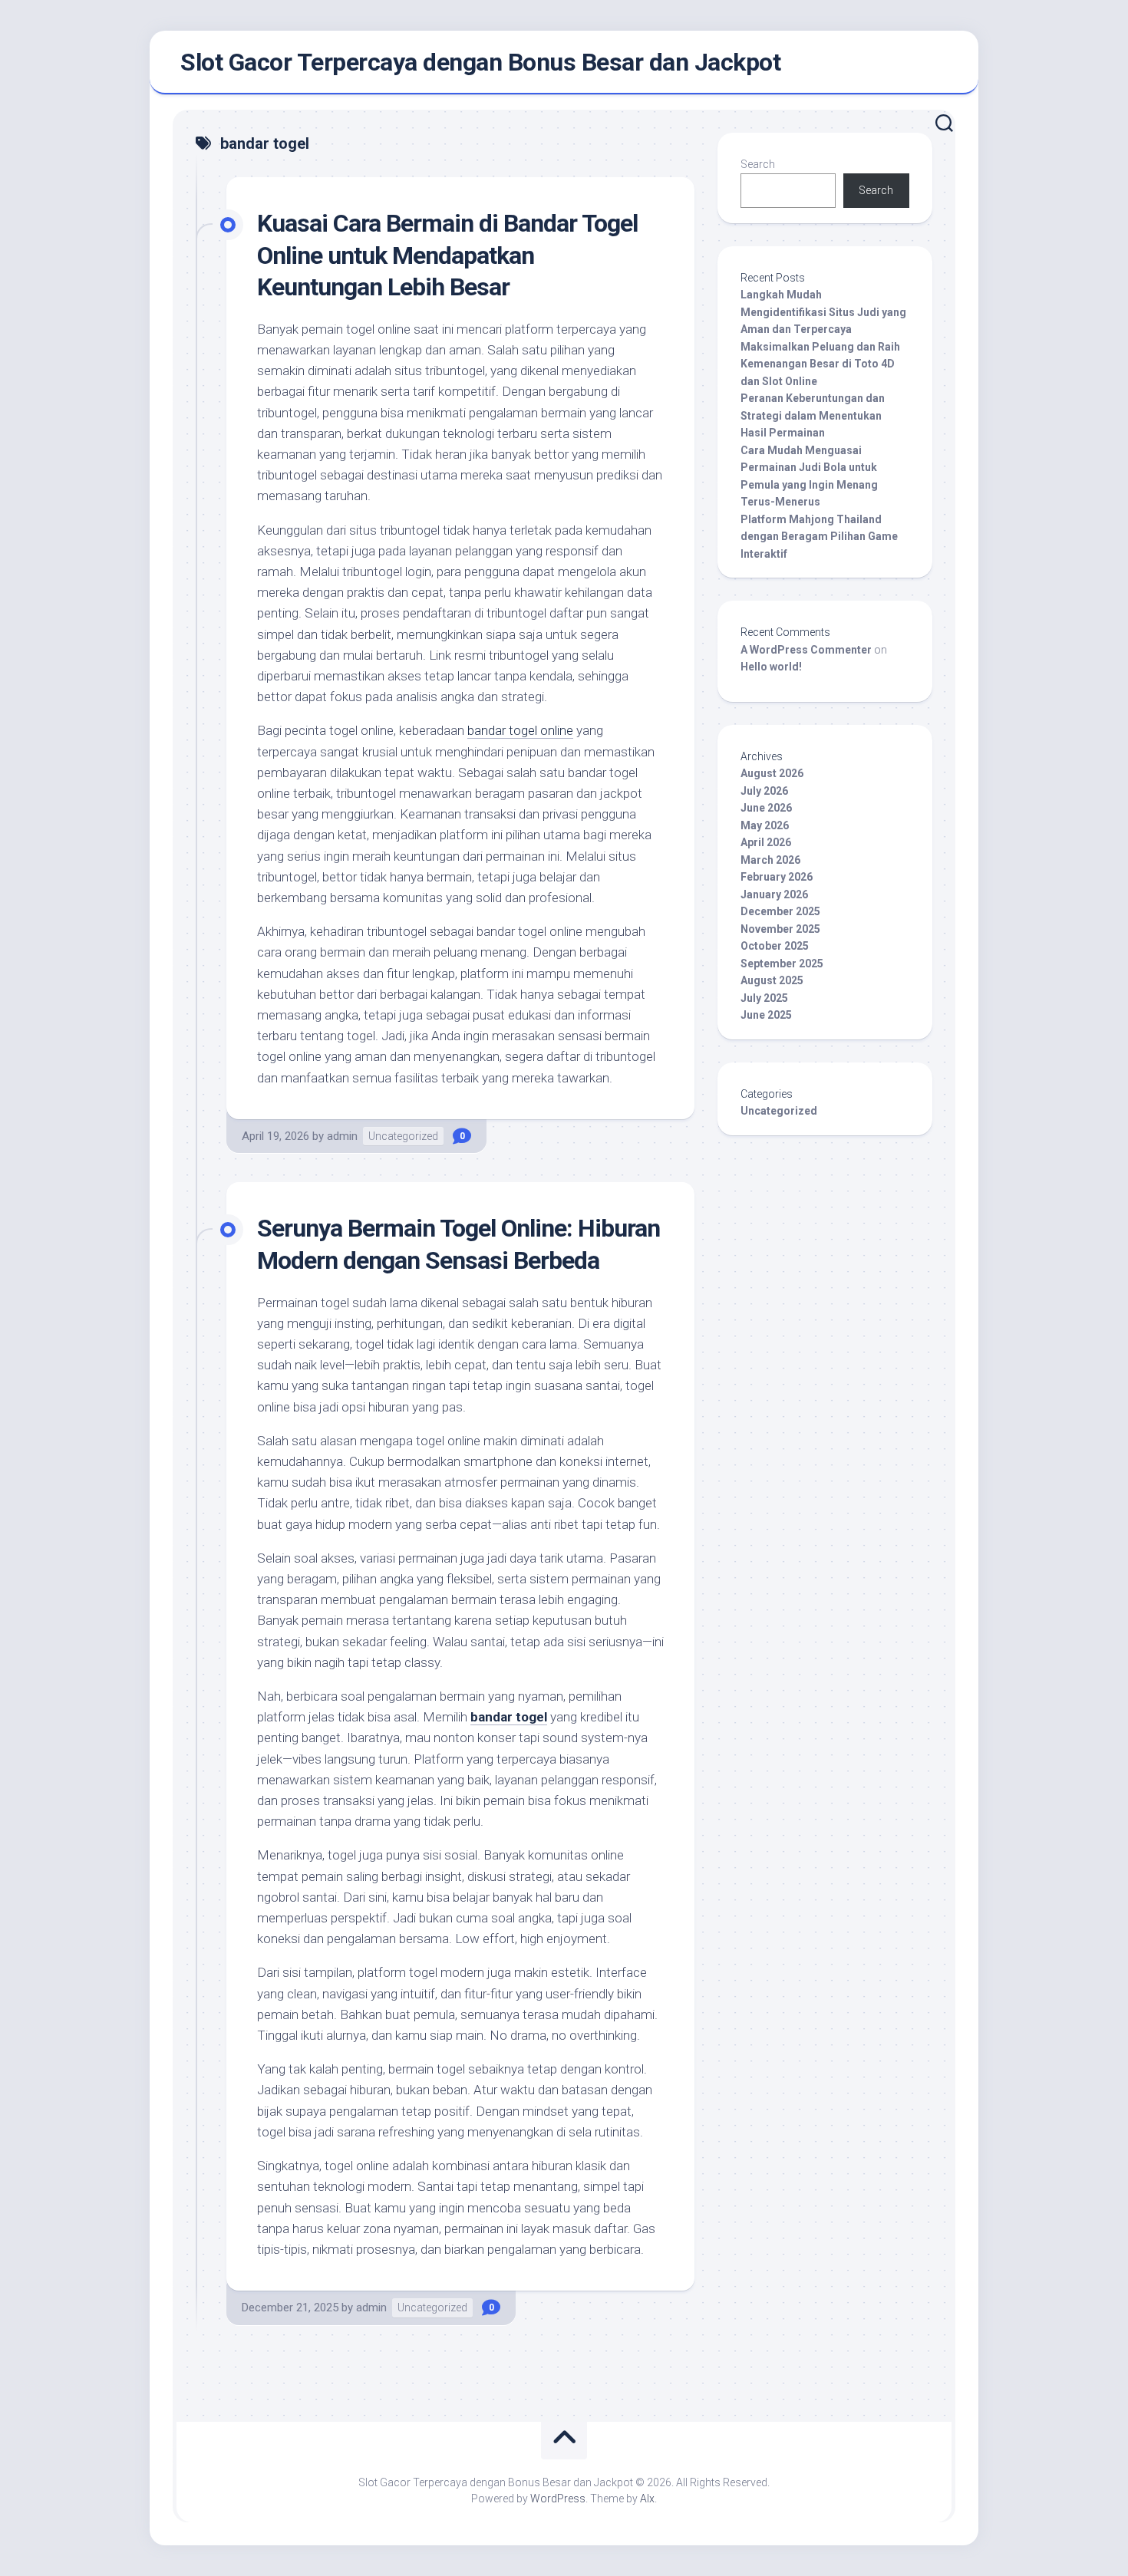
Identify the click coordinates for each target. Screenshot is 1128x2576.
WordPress (558, 2499)
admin (342, 1136)
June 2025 (766, 1015)
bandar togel (509, 1717)
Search (758, 164)
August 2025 (772, 980)
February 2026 (777, 877)
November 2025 (780, 929)
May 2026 (765, 825)
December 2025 (780, 911)
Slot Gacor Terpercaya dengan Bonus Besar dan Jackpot (480, 62)
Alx (647, 2499)
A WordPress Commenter (806, 650)
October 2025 (775, 946)
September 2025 (782, 964)
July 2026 (764, 791)
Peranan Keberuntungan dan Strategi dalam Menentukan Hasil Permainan (813, 415)
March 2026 (770, 860)
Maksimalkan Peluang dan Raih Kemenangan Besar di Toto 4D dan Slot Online (820, 364)
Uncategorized (403, 1136)
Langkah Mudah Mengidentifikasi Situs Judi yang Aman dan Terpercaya (823, 312)
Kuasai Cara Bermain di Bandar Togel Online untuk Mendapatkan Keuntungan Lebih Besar (447, 255)
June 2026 (766, 808)
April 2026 (766, 842)
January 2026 (774, 894)
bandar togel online (520, 730)
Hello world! (771, 667)
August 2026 (772, 773)
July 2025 (764, 998)
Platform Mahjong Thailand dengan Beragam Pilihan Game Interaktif (819, 537)
